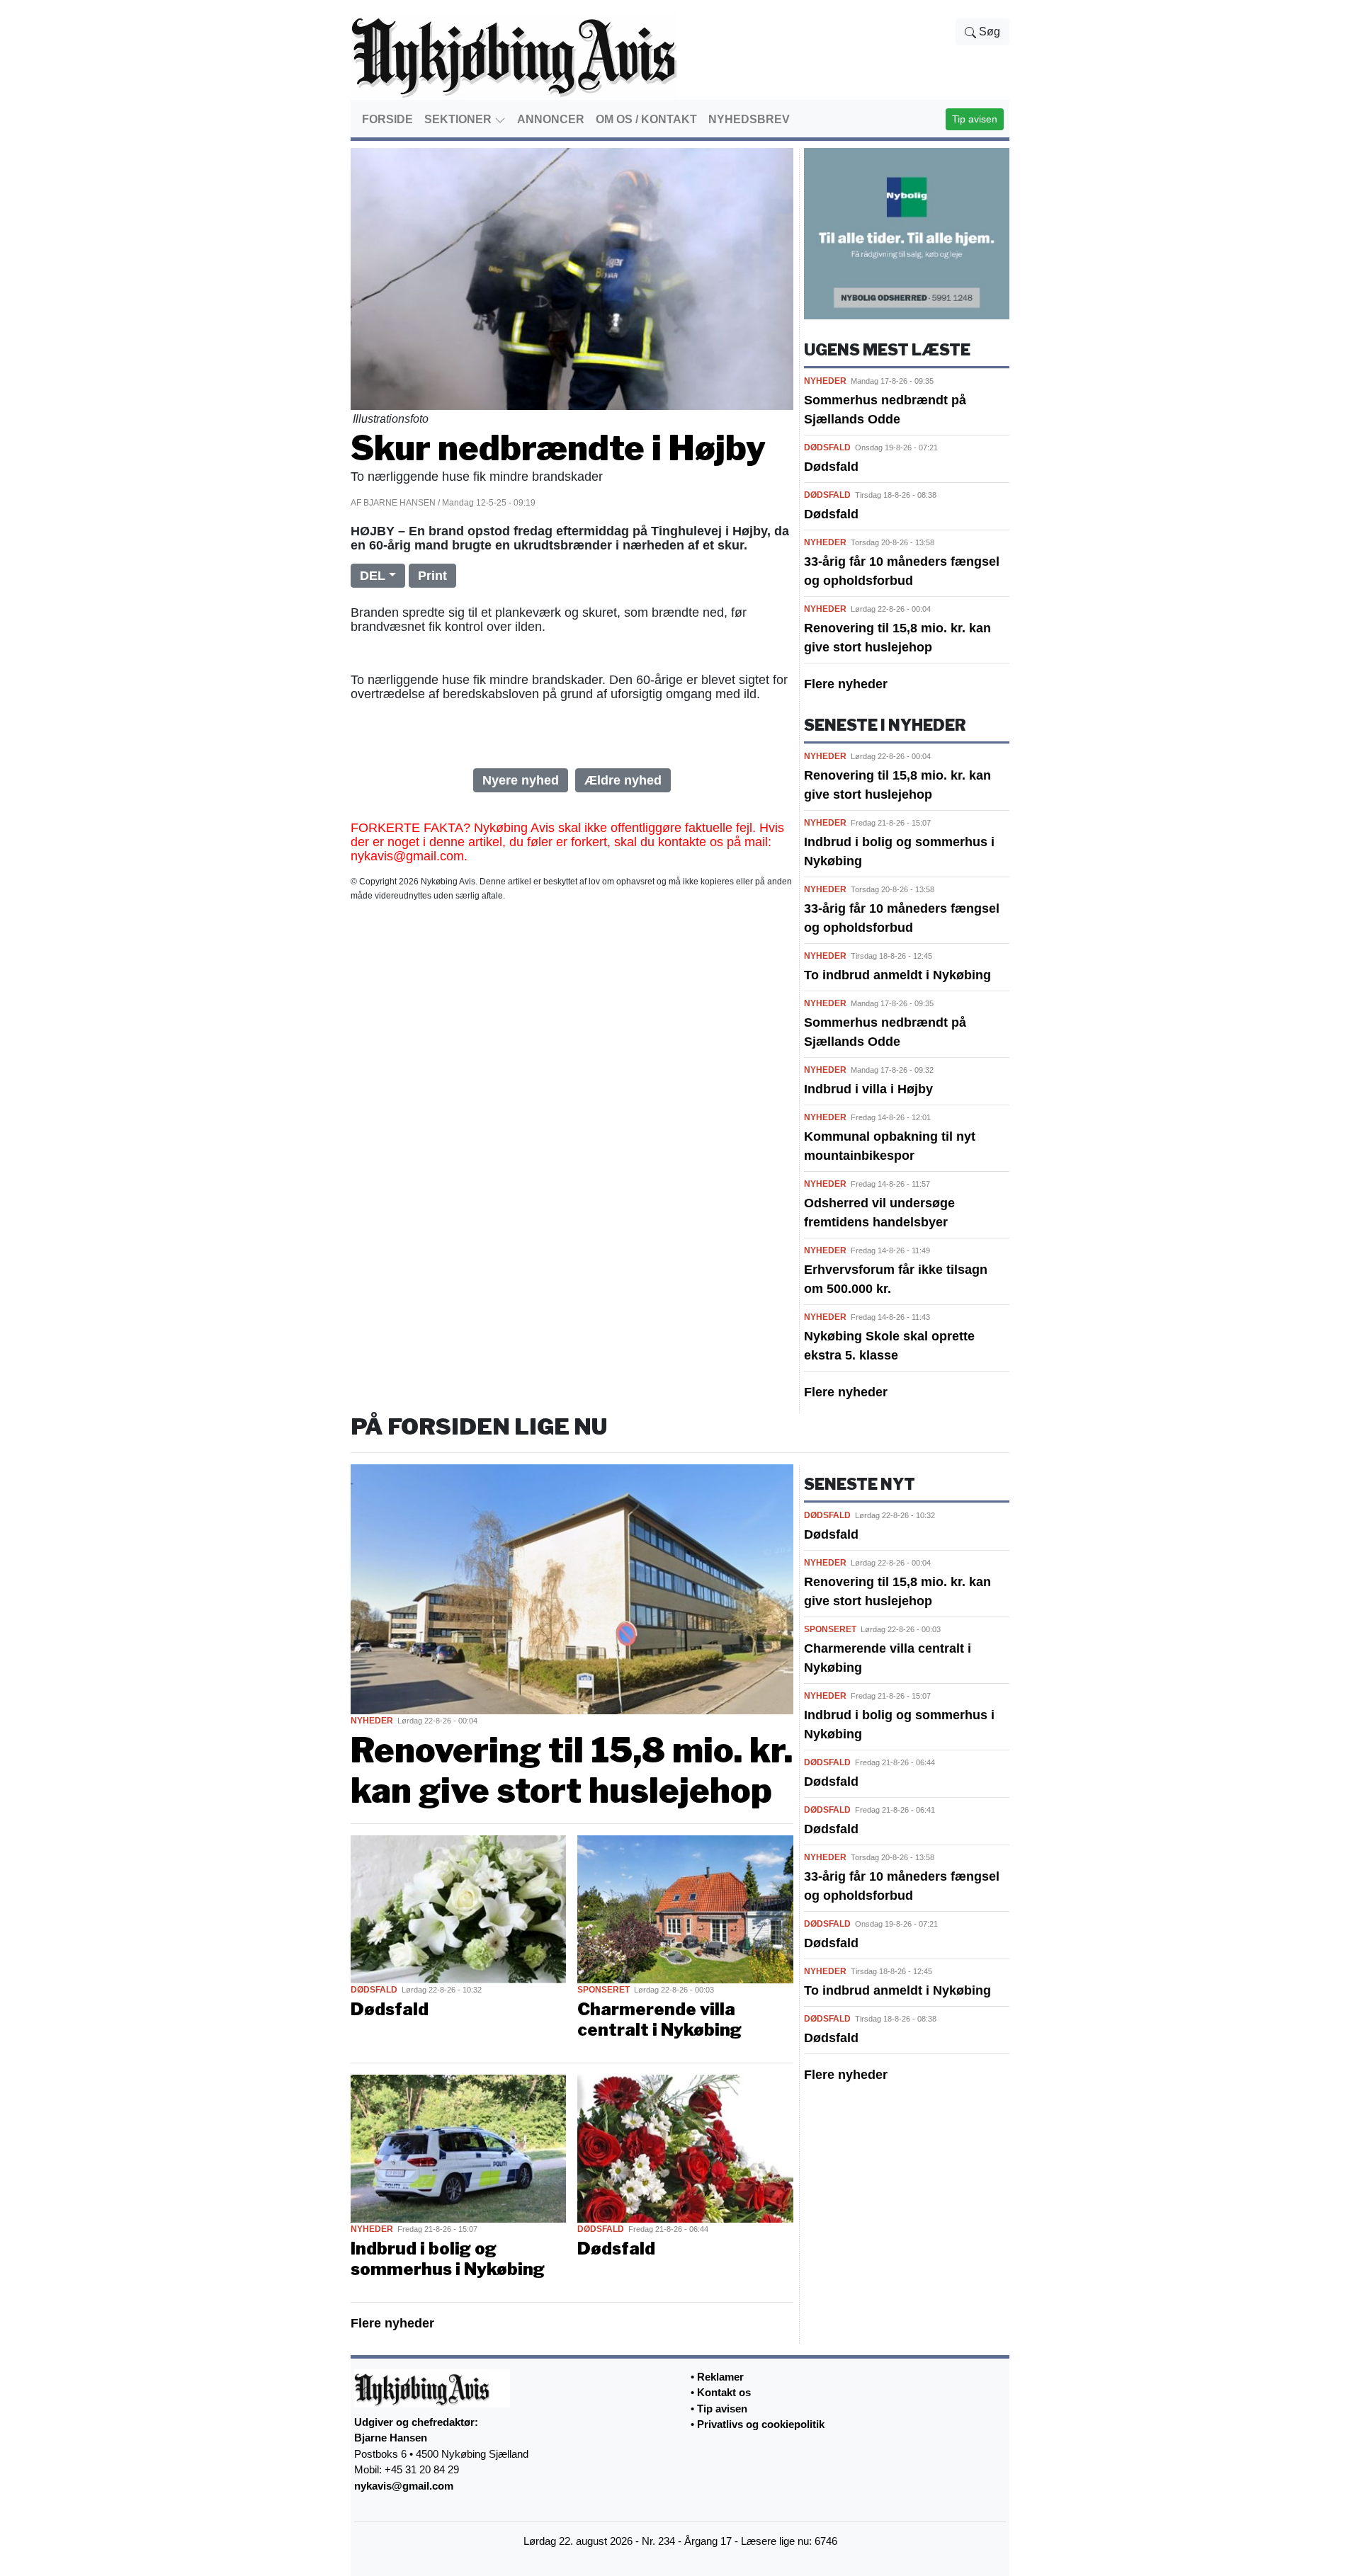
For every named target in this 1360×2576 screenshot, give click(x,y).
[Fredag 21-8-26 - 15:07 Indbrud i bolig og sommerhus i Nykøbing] (458, 2148)
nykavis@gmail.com (404, 2486)
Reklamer (720, 2377)
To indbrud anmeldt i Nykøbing (897, 975)
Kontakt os (724, 2392)
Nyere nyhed (521, 780)
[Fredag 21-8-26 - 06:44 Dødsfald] (685, 2148)
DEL (373, 576)
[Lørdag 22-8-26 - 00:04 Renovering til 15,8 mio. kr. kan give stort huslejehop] (572, 1588)
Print (432, 576)
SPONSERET (603, 1990)
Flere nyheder (846, 684)
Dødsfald (831, 467)
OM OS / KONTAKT (646, 119)
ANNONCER (551, 119)
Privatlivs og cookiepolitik (761, 2424)
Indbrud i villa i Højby (868, 1089)
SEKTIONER (459, 119)
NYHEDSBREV (749, 119)
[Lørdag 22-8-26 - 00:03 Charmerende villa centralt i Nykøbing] (685, 1908)
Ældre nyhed (623, 780)
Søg (988, 32)
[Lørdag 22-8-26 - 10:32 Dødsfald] (458, 1908)
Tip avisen (975, 119)
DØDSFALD (827, 448)
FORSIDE (387, 119)
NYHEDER (825, 381)
